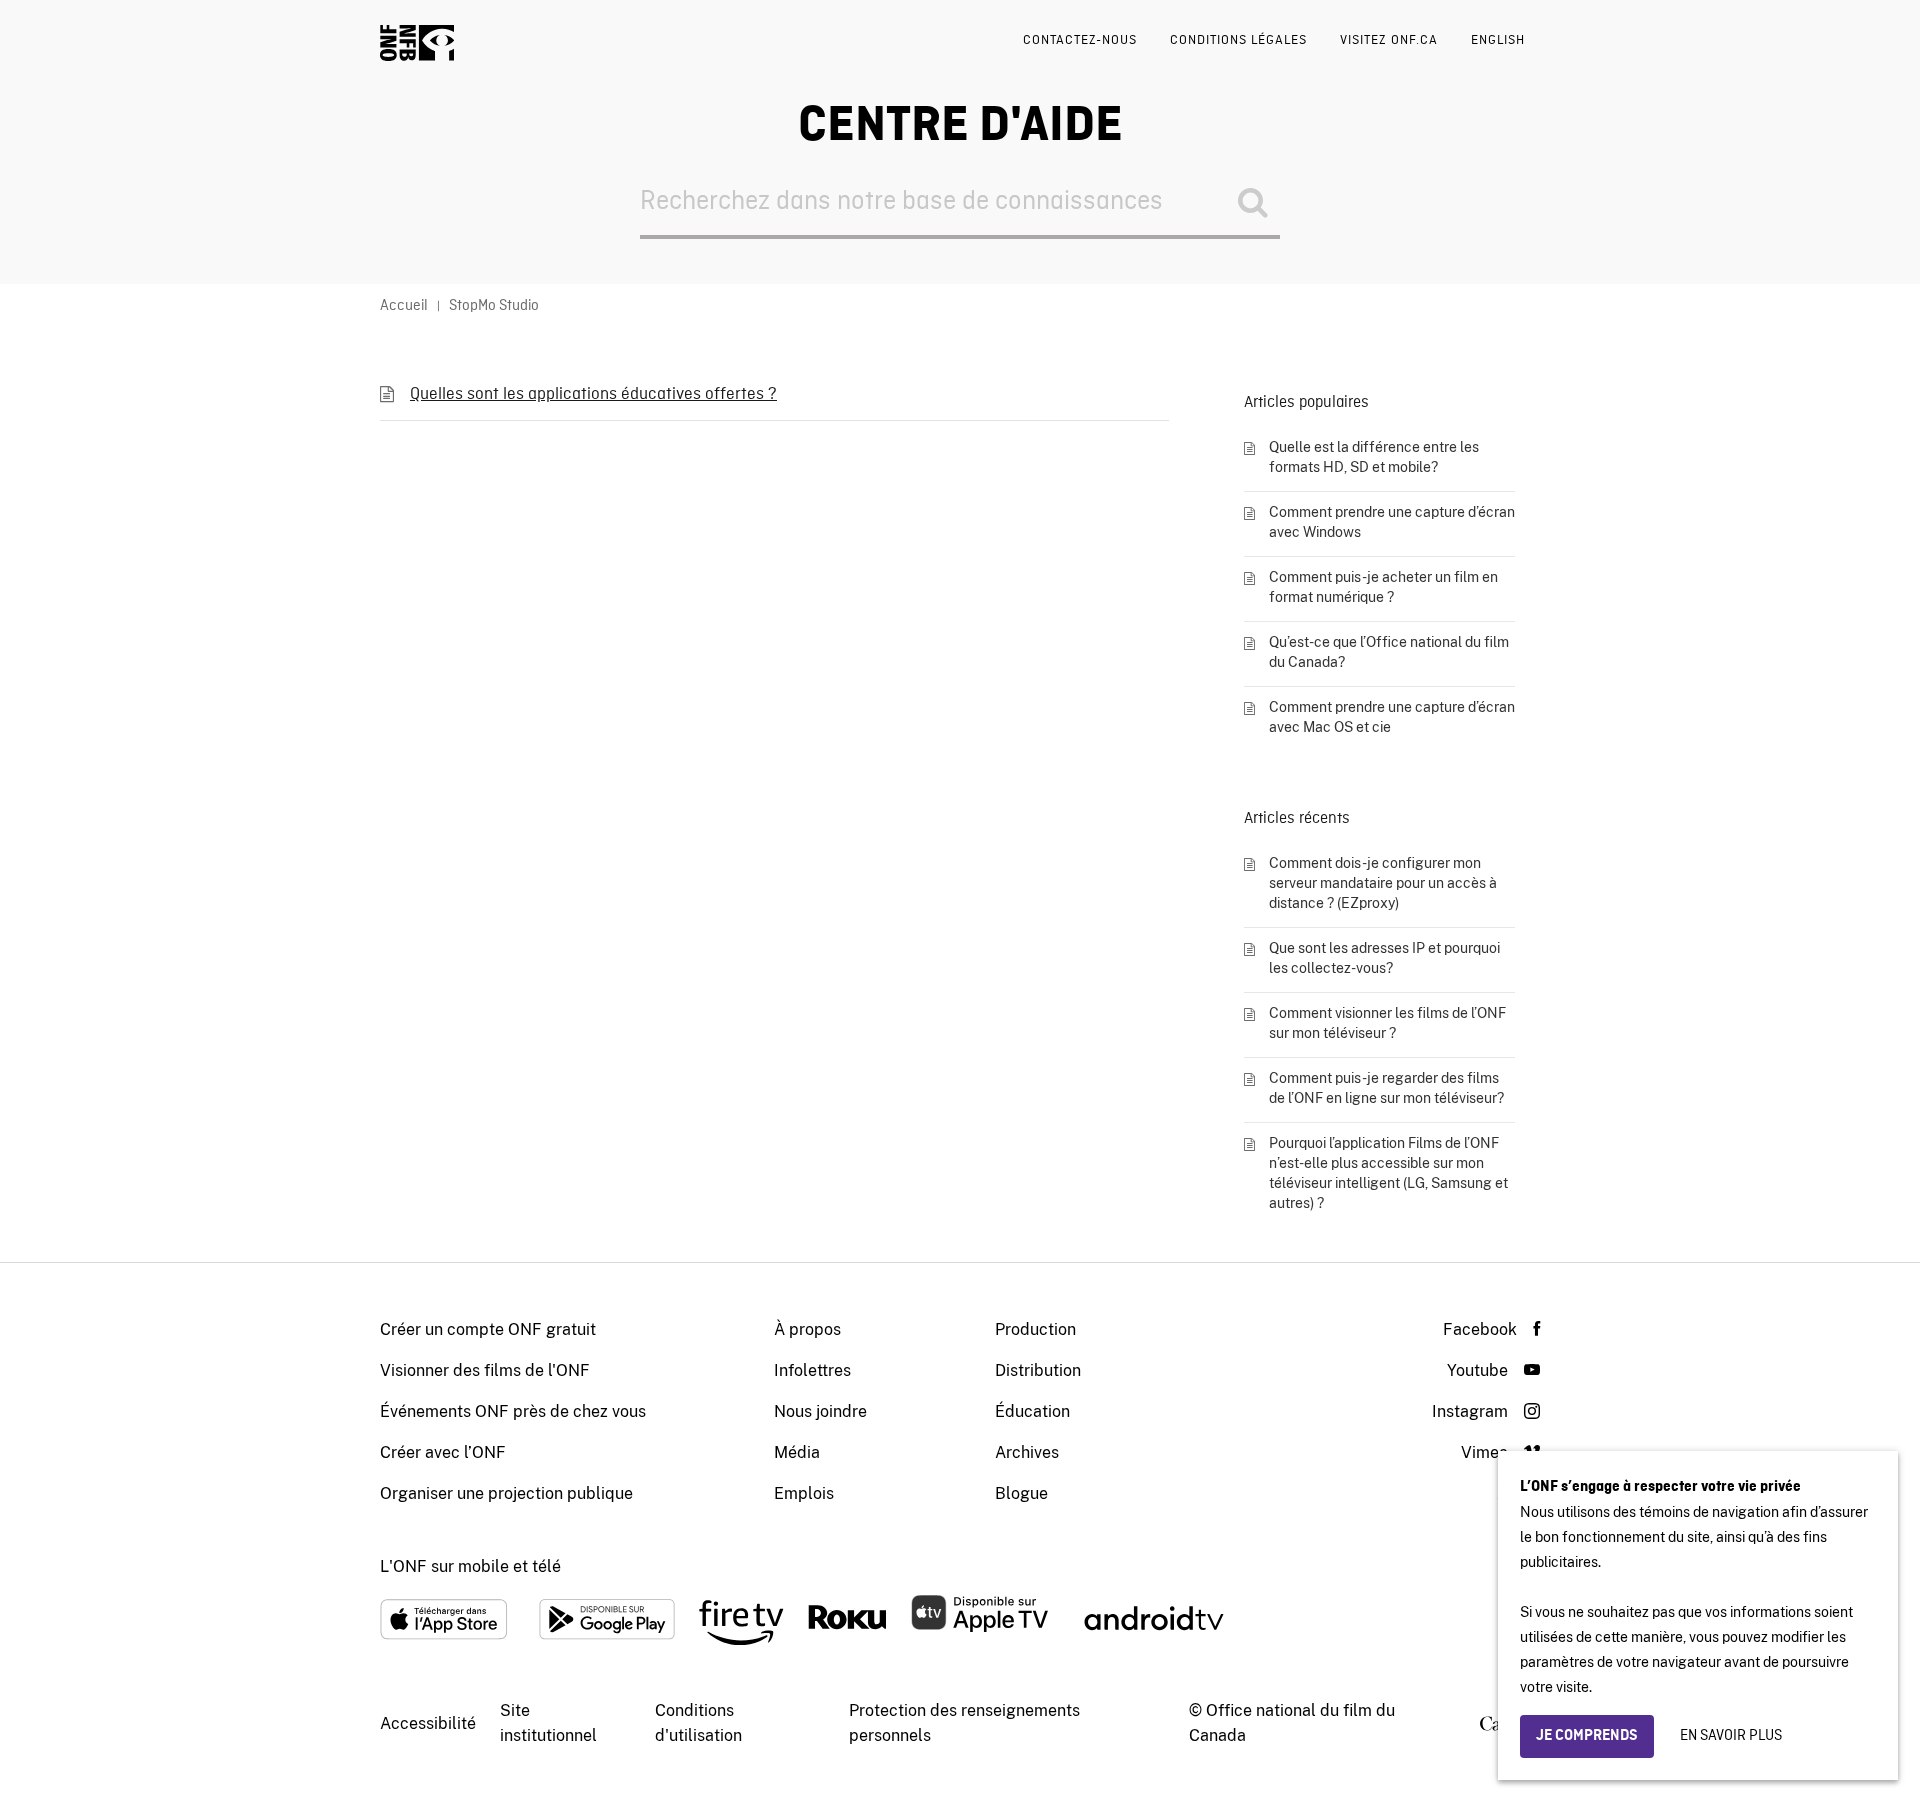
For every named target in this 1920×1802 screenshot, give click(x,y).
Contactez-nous (1080, 40)
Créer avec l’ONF (443, 1452)
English (1498, 40)
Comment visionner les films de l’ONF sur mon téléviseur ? (1387, 1023)
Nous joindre (820, 1411)
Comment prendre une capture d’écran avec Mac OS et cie (1392, 717)
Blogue (1021, 1493)
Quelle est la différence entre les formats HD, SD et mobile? (1374, 457)
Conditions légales (1238, 40)
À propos (807, 1329)
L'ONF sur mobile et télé (470, 1566)
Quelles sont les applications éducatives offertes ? (593, 394)
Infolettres (812, 1370)
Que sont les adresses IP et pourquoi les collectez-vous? (1384, 958)
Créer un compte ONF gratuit (488, 1329)
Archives (1027, 1452)
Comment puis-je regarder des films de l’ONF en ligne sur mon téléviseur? (1386, 1088)
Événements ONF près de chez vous (513, 1411)
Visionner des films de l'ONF (485, 1370)
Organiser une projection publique (506, 1493)
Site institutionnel (548, 1723)
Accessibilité (428, 1723)
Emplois (804, 1493)
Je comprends (1587, 1736)
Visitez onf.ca (1389, 40)
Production (1035, 1329)
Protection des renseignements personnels (964, 1723)
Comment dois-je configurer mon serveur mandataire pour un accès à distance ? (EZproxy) (1383, 883)
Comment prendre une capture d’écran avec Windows (1392, 522)
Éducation (1032, 1411)
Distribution (1038, 1370)
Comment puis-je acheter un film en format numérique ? (1383, 587)
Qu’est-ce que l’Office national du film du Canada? (1389, 652)
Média (797, 1452)
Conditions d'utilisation (698, 1723)
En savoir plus (1731, 1736)
